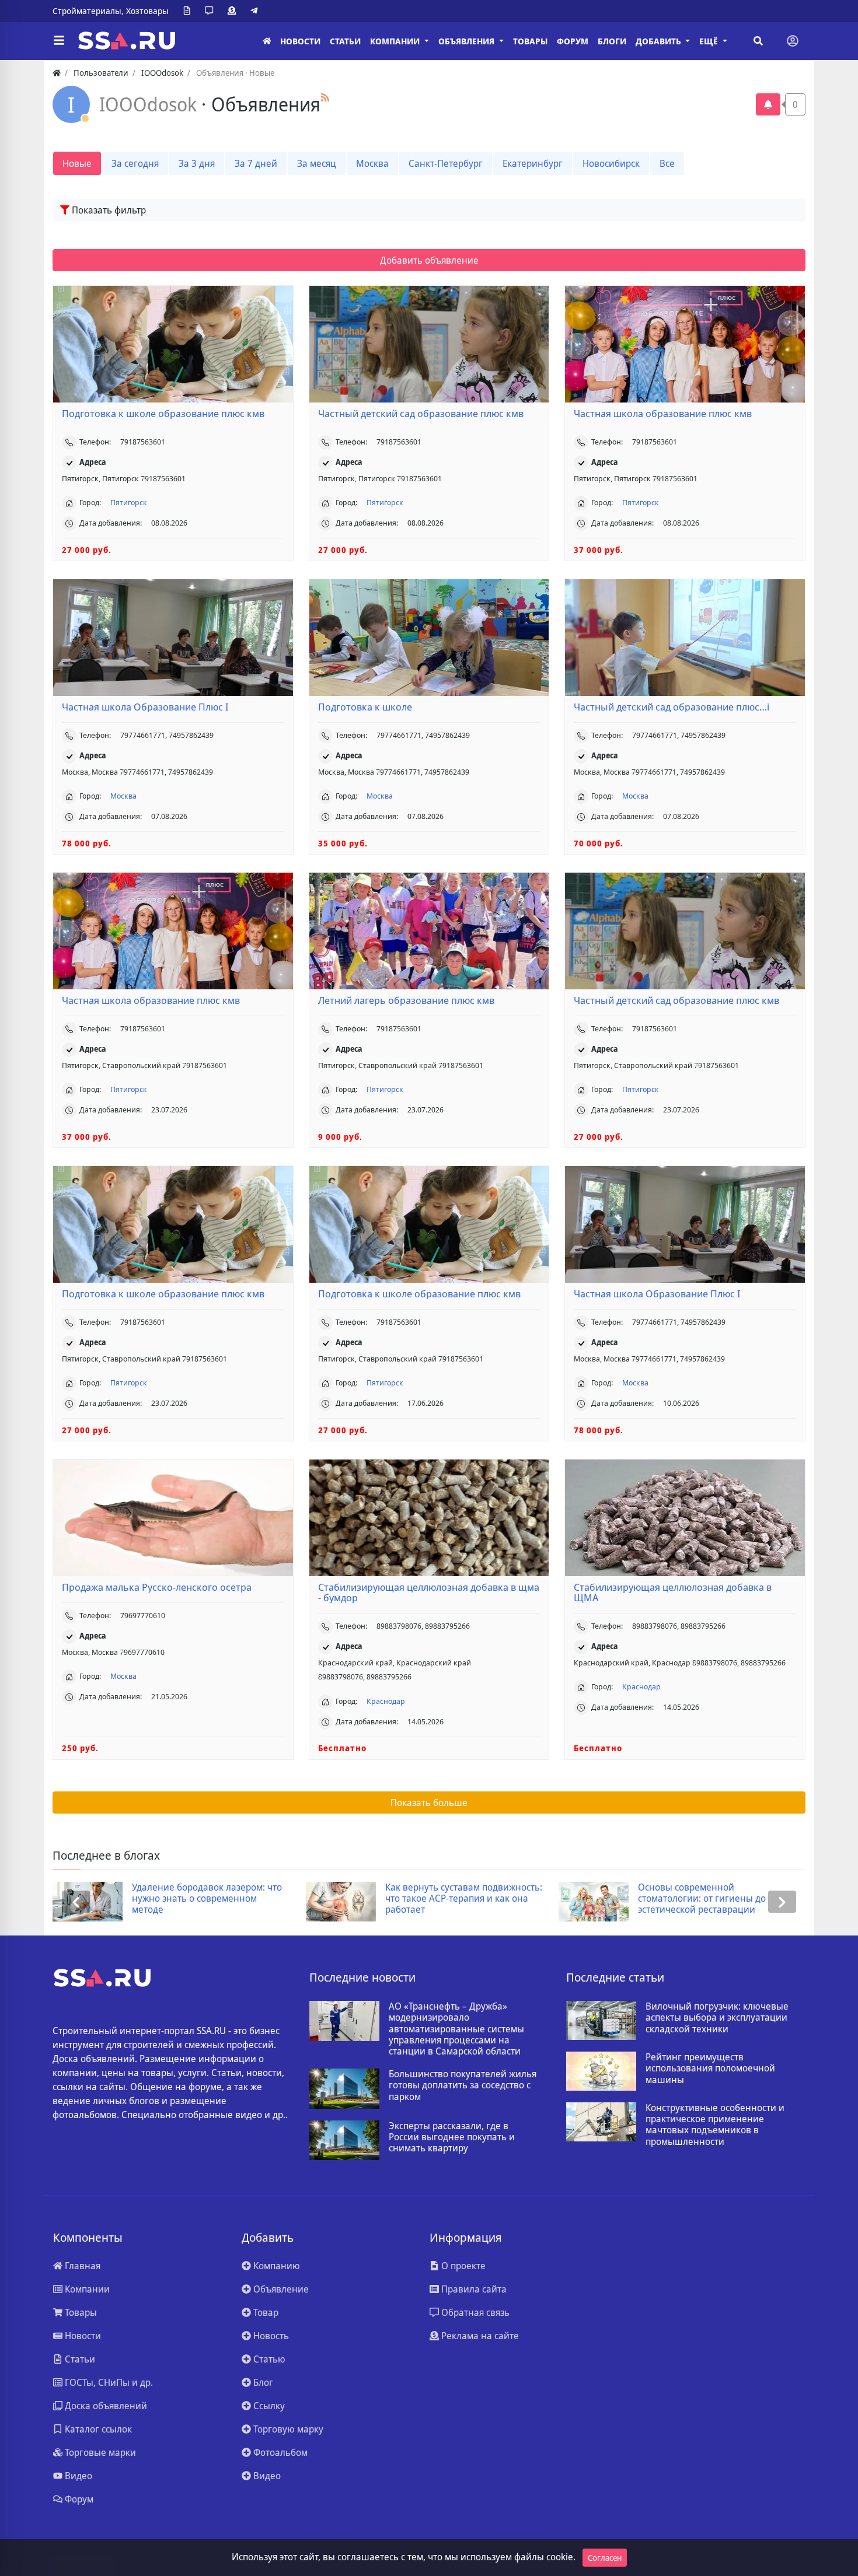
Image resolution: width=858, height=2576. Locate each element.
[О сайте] (189, 11)
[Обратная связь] (211, 11)
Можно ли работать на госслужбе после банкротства (711, 1893)
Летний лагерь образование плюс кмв (406, 1000)
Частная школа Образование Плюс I (145, 707)
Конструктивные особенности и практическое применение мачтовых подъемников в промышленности (715, 2125)
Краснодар (386, 1701)
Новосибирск (611, 163)
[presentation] (76, 1902)
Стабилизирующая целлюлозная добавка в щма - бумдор (429, 1592)
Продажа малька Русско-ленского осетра (157, 1587)
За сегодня (135, 163)
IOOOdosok (150, 104)
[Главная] (267, 41)
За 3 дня (197, 163)
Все (667, 163)
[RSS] (325, 97)
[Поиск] (758, 41)
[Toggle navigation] (793, 41)
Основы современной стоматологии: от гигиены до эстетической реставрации (449, 1899)
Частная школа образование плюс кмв (663, 414)
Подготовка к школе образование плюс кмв (163, 414)
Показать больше (429, 1803)
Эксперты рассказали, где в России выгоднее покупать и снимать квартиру (452, 2137)
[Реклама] (234, 11)
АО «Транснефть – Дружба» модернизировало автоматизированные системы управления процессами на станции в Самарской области (456, 2029)
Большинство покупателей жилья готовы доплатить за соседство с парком (463, 2085)
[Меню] (59, 41)
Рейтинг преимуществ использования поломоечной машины (710, 2068)
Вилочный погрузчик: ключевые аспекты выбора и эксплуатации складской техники (717, 2018)
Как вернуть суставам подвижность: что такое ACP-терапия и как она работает (211, 1899)
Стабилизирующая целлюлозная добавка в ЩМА (673, 1592)
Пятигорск (129, 502)
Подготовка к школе (365, 707)
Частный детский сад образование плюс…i (672, 707)
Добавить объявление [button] (429, 260)
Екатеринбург (533, 163)
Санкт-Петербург (446, 163)
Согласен (605, 2558)
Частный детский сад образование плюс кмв (421, 414)
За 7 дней (256, 163)
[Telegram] (256, 11)
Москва (372, 163)
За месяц (317, 163)
